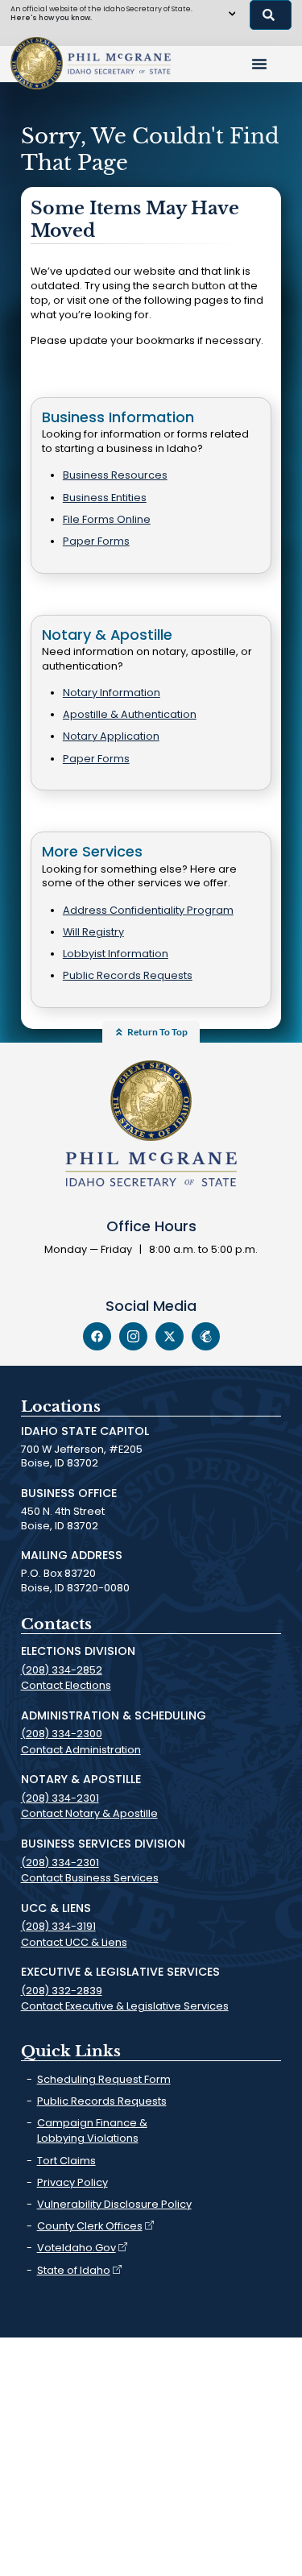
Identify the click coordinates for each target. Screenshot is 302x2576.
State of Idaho (74, 2270)
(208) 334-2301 (60, 1798)
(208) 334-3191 (58, 1926)
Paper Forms (96, 541)
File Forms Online (107, 519)
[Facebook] (97, 1336)
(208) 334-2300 (62, 1734)
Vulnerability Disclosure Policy (114, 2204)
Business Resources (115, 475)
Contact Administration (81, 1750)
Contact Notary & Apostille (89, 1813)
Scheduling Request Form (104, 2079)
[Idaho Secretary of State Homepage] (37, 63)
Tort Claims (66, 2161)
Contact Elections (66, 1685)
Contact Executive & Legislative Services (125, 2006)
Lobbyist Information (116, 954)
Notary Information (112, 693)
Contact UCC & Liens (74, 1942)
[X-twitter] (170, 1336)
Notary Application (111, 736)
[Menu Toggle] (259, 64)
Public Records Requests (128, 975)
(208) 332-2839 (62, 1991)
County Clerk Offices (90, 2226)
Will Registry (93, 932)
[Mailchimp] (206, 1336)
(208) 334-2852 (62, 1670)
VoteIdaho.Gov (77, 2248)
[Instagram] (133, 1336)
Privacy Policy (72, 2182)
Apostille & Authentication (130, 714)
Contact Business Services (90, 1878)
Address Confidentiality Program (148, 910)
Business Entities (105, 498)
